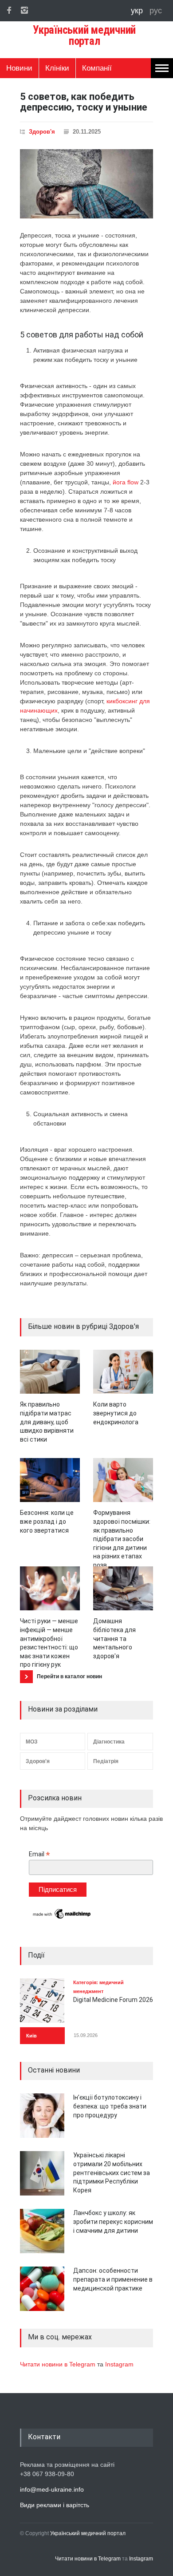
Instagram (119, 2364)
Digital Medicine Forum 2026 (113, 2000)
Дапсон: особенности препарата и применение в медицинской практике (113, 2279)
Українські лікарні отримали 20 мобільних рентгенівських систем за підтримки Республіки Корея (112, 2172)
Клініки (57, 68)
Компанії (97, 68)
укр (138, 11)
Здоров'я (42, 132)
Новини (19, 68)
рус (156, 11)
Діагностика (109, 1742)
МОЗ (32, 1742)
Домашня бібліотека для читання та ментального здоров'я (114, 1638)
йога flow (126, 482)
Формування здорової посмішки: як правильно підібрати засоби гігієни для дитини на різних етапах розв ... (122, 1539)
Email (39, 1854)
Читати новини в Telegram (59, 2364)
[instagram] (24, 10)
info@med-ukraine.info (52, 2489)
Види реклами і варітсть (55, 2505)
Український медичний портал (88, 2533)
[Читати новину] (50, 1372)
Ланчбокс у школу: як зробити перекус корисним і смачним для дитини (113, 2221)
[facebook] (9, 10)
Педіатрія (106, 1761)
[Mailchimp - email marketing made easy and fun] (62, 1918)
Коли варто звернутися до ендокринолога (116, 1413)
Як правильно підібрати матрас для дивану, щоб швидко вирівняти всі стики (47, 1422)
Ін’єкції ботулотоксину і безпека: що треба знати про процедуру (110, 2106)
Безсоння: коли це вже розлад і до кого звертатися (47, 1521)
